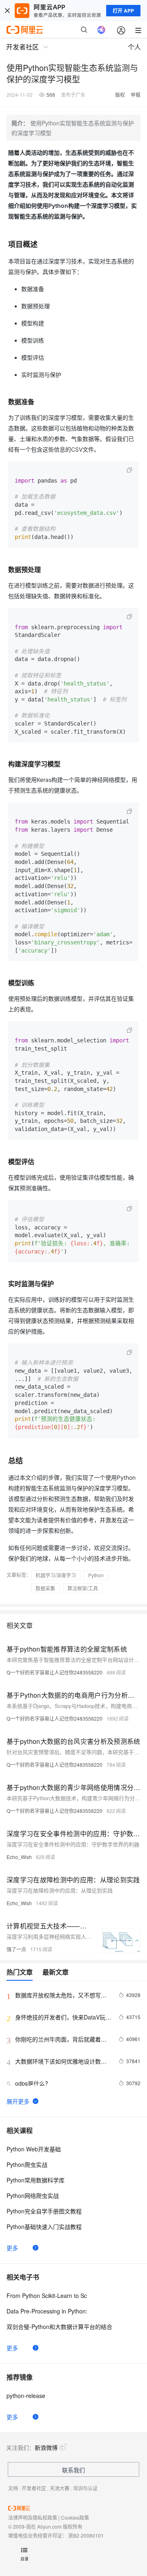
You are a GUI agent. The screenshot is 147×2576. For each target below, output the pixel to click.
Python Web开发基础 (34, 2149)
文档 (13, 2488)
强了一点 (16, 1949)
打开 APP (123, 11)
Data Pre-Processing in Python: (47, 2311)
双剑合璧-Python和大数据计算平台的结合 (59, 2327)
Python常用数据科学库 (36, 2180)
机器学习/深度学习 (56, 1575)
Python (96, 1575)
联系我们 (73, 2470)
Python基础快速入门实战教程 (44, 2226)
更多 (12, 2248)
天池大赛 (60, 2488)
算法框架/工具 (83, 1588)
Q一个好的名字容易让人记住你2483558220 (55, 1672)
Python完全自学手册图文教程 (44, 2211)
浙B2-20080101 (86, 2535)
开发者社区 (34, 2488)
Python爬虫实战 (27, 2164)
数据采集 (45, 1588)
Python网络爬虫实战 (33, 2195)
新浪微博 (46, 2447)
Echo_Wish (19, 1857)
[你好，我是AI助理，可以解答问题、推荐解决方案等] (101, 30)
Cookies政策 (75, 2517)
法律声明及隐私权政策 (33, 2517)
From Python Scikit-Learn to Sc (47, 2295)
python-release (26, 2396)
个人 (134, 47)
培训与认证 (85, 2488)
